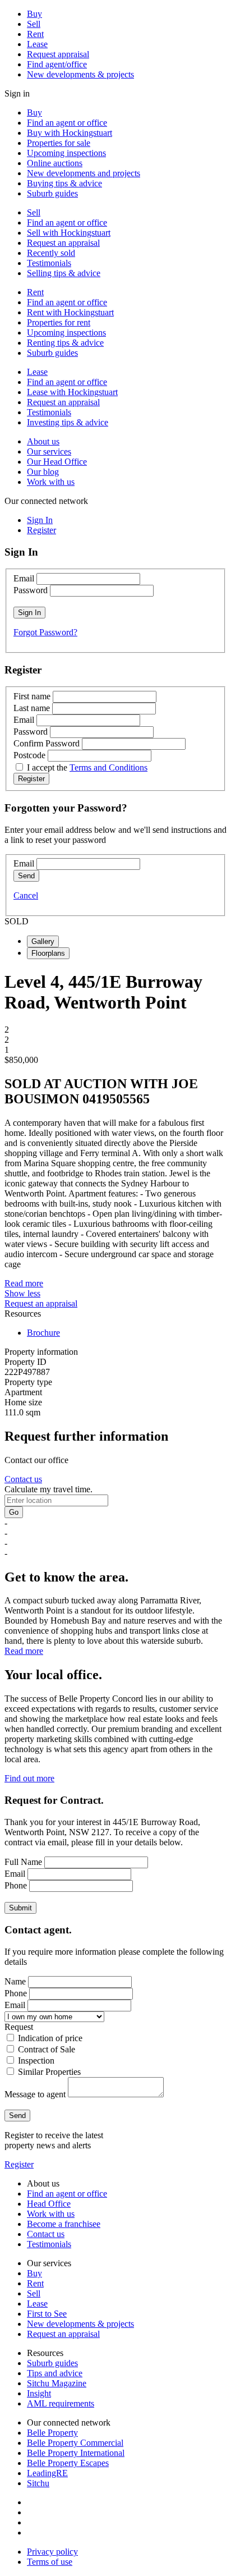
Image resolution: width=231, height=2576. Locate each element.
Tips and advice (55, 2373)
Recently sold (51, 253)
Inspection (36, 2061)
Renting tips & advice (65, 343)
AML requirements (61, 2403)
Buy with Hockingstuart (70, 133)
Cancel (26, 895)
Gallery (43, 941)
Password (31, 590)
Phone (16, 1885)
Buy (34, 14)
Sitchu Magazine (57, 2383)
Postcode (29, 755)
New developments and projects (84, 173)
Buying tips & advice (64, 183)
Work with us (51, 482)
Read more (24, 1283)
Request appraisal (58, 54)
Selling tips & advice (64, 273)
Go (14, 1512)
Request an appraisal (63, 243)
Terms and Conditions (108, 767)
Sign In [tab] (40, 520)
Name (15, 1981)
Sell (34, 24)
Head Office (49, 2204)
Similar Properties (49, 2072)
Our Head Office (57, 462)
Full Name (23, 1862)
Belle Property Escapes (68, 2463)
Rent (35, 34)
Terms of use (50, 2562)
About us (43, 441)
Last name (32, 708)
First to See (47, 2314)
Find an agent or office (67, 123)
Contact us (23, 1479)
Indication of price (50, 2038)
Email (24, 578)
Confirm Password (47, 743)
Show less (22, 1293)
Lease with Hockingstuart (72, 392)
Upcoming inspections (66, 153)
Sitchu (38, 2483)
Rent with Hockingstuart (70, 312)
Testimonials (49, 263)
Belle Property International (76, 2453)
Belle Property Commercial (75, 2443)
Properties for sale (59, 143)
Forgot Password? (45, 632)
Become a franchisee (64, 2224)
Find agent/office (57, 64)
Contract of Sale (47, 2049)
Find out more (29, 1778)
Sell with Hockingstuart (69, 233)
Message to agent (35, 2094)
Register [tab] (41, 530)
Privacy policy (52, 2552)
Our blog (43, 472)
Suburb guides (52, 193)
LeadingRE (47, 2473)
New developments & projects (80, 74)
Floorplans (48, 953)
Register (19, 2164)
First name (32, 696)
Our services (49, 452)
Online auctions (55, 163)
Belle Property (52, 2433)
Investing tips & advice (68, 422)
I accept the (87, 767)
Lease (37, 44)
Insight (39, 2393)
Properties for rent (59, 322)
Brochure (43, 1333)
